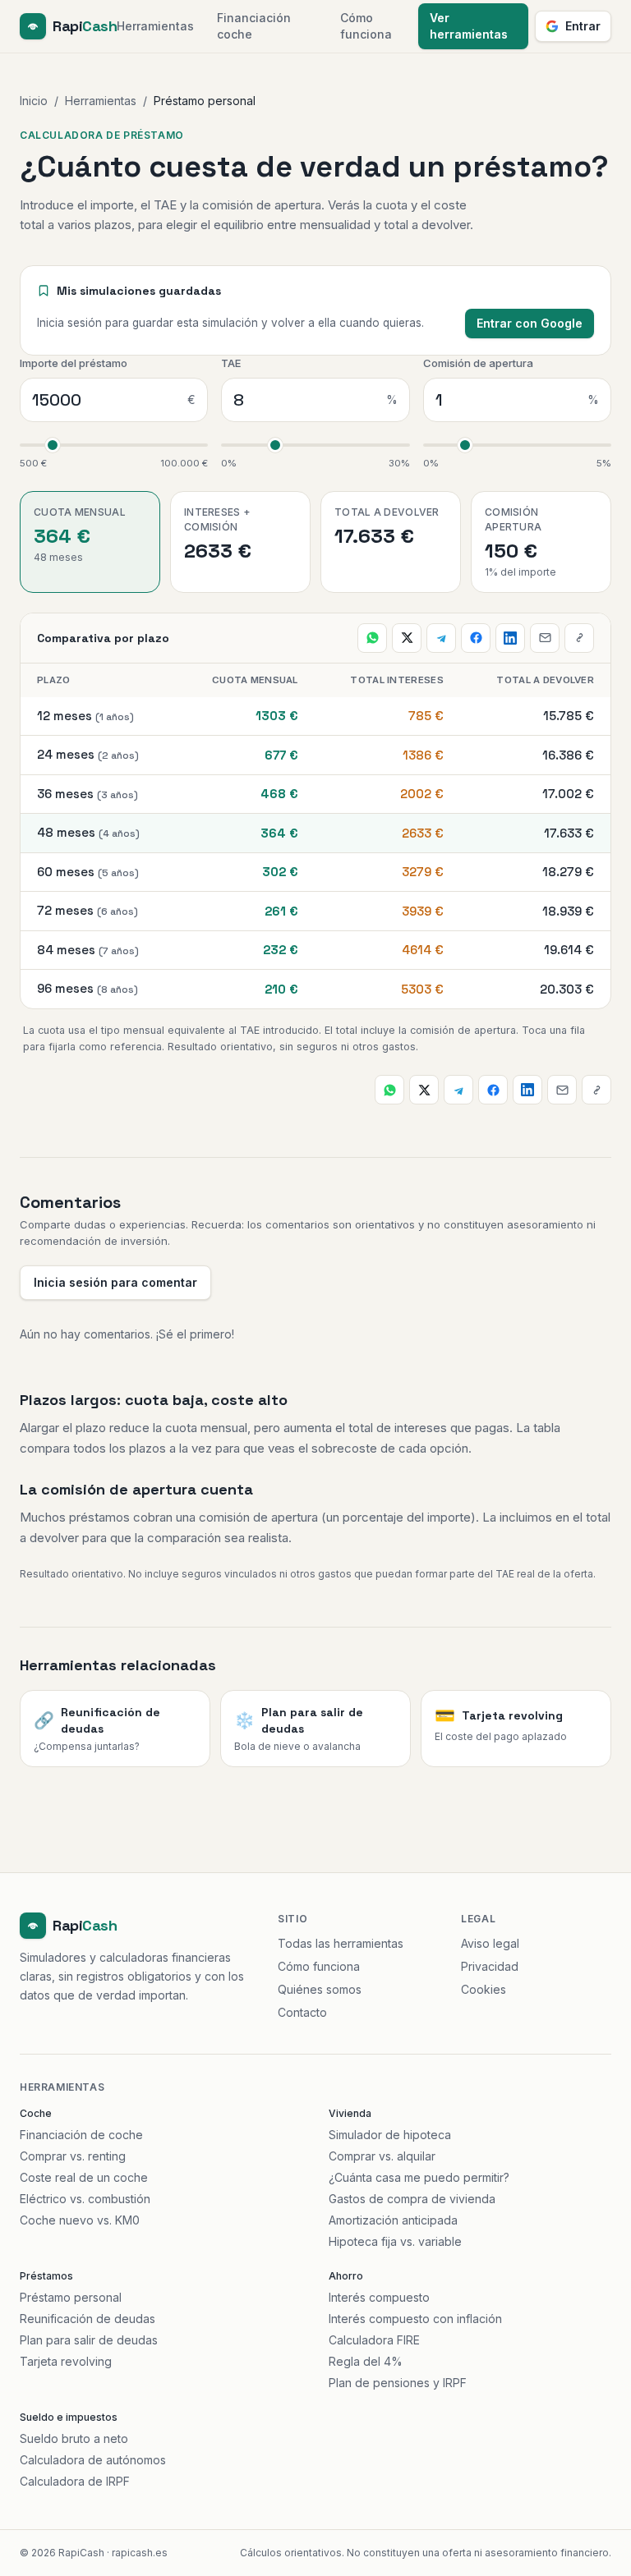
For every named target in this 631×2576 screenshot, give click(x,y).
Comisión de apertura (478, 363)
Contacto (302, 2012)
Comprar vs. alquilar (382, 2156)
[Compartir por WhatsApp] (372, 638)
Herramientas (155, 26)
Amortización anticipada (393, 2220)
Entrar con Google (530, 323)
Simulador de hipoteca (390, 2135)
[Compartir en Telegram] (441, 638)
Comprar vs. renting (73, 2156)
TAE (231, 363)
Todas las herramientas (341, 1943)
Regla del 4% (366, 2361)
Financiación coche (254, 26)
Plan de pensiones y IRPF (398, 2383)
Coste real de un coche (84, 2177)
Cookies (484, 1989)
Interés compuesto (379, 2297)
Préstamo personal (71, 2297)
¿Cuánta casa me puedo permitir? (419, 2177)
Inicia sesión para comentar (115, 1282)
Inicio (34, 101)
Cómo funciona (366, 26)
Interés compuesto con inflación (415, 2319)
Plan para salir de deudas (89, 2340)
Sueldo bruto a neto (74, 2438)
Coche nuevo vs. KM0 (80, 2220)
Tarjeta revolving (66, 2361)
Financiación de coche (81, 2135)
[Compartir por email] (545, 638)
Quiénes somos (320, 1989)
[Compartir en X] (407, 638)
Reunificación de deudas (88, 2319)
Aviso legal (490, 1943)
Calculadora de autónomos (93, 2460)
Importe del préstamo (74, 363)
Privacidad (490, 1966)
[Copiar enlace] (579, 638)
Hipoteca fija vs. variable (395, 2241)
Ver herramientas (469, 26)
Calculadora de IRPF (75, 2481)
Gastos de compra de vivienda (412, 2199)
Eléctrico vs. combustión (85, 2199)
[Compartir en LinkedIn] (510, 638)
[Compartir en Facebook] (476, 638)
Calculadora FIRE (374, 2340)
